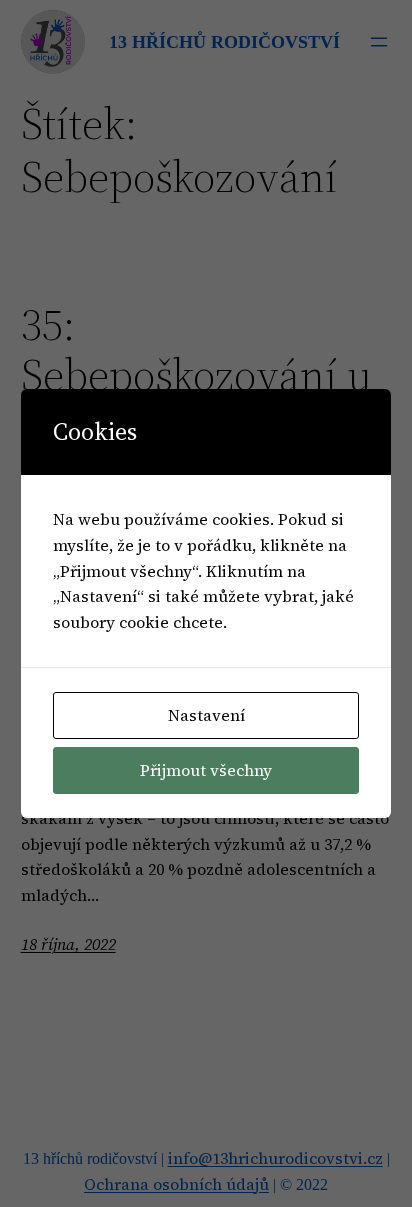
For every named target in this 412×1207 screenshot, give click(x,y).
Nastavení (206, 715)
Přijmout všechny (206, 770)
